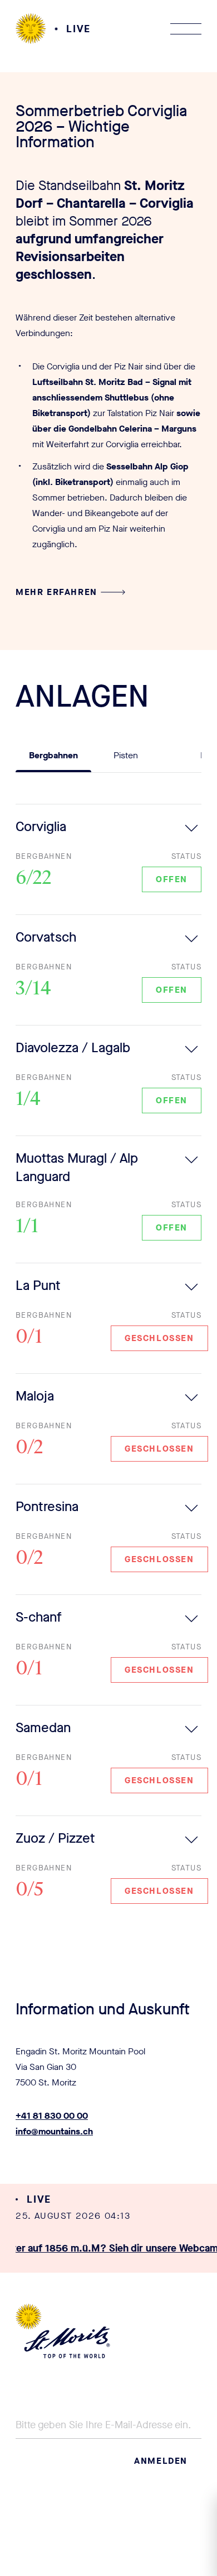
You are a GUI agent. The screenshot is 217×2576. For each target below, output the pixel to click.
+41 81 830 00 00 (52, 2116)
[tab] (53, 760)
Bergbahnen (53, 755)
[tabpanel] (108, 1365)
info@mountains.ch (54, 2131)
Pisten (126, 755)
